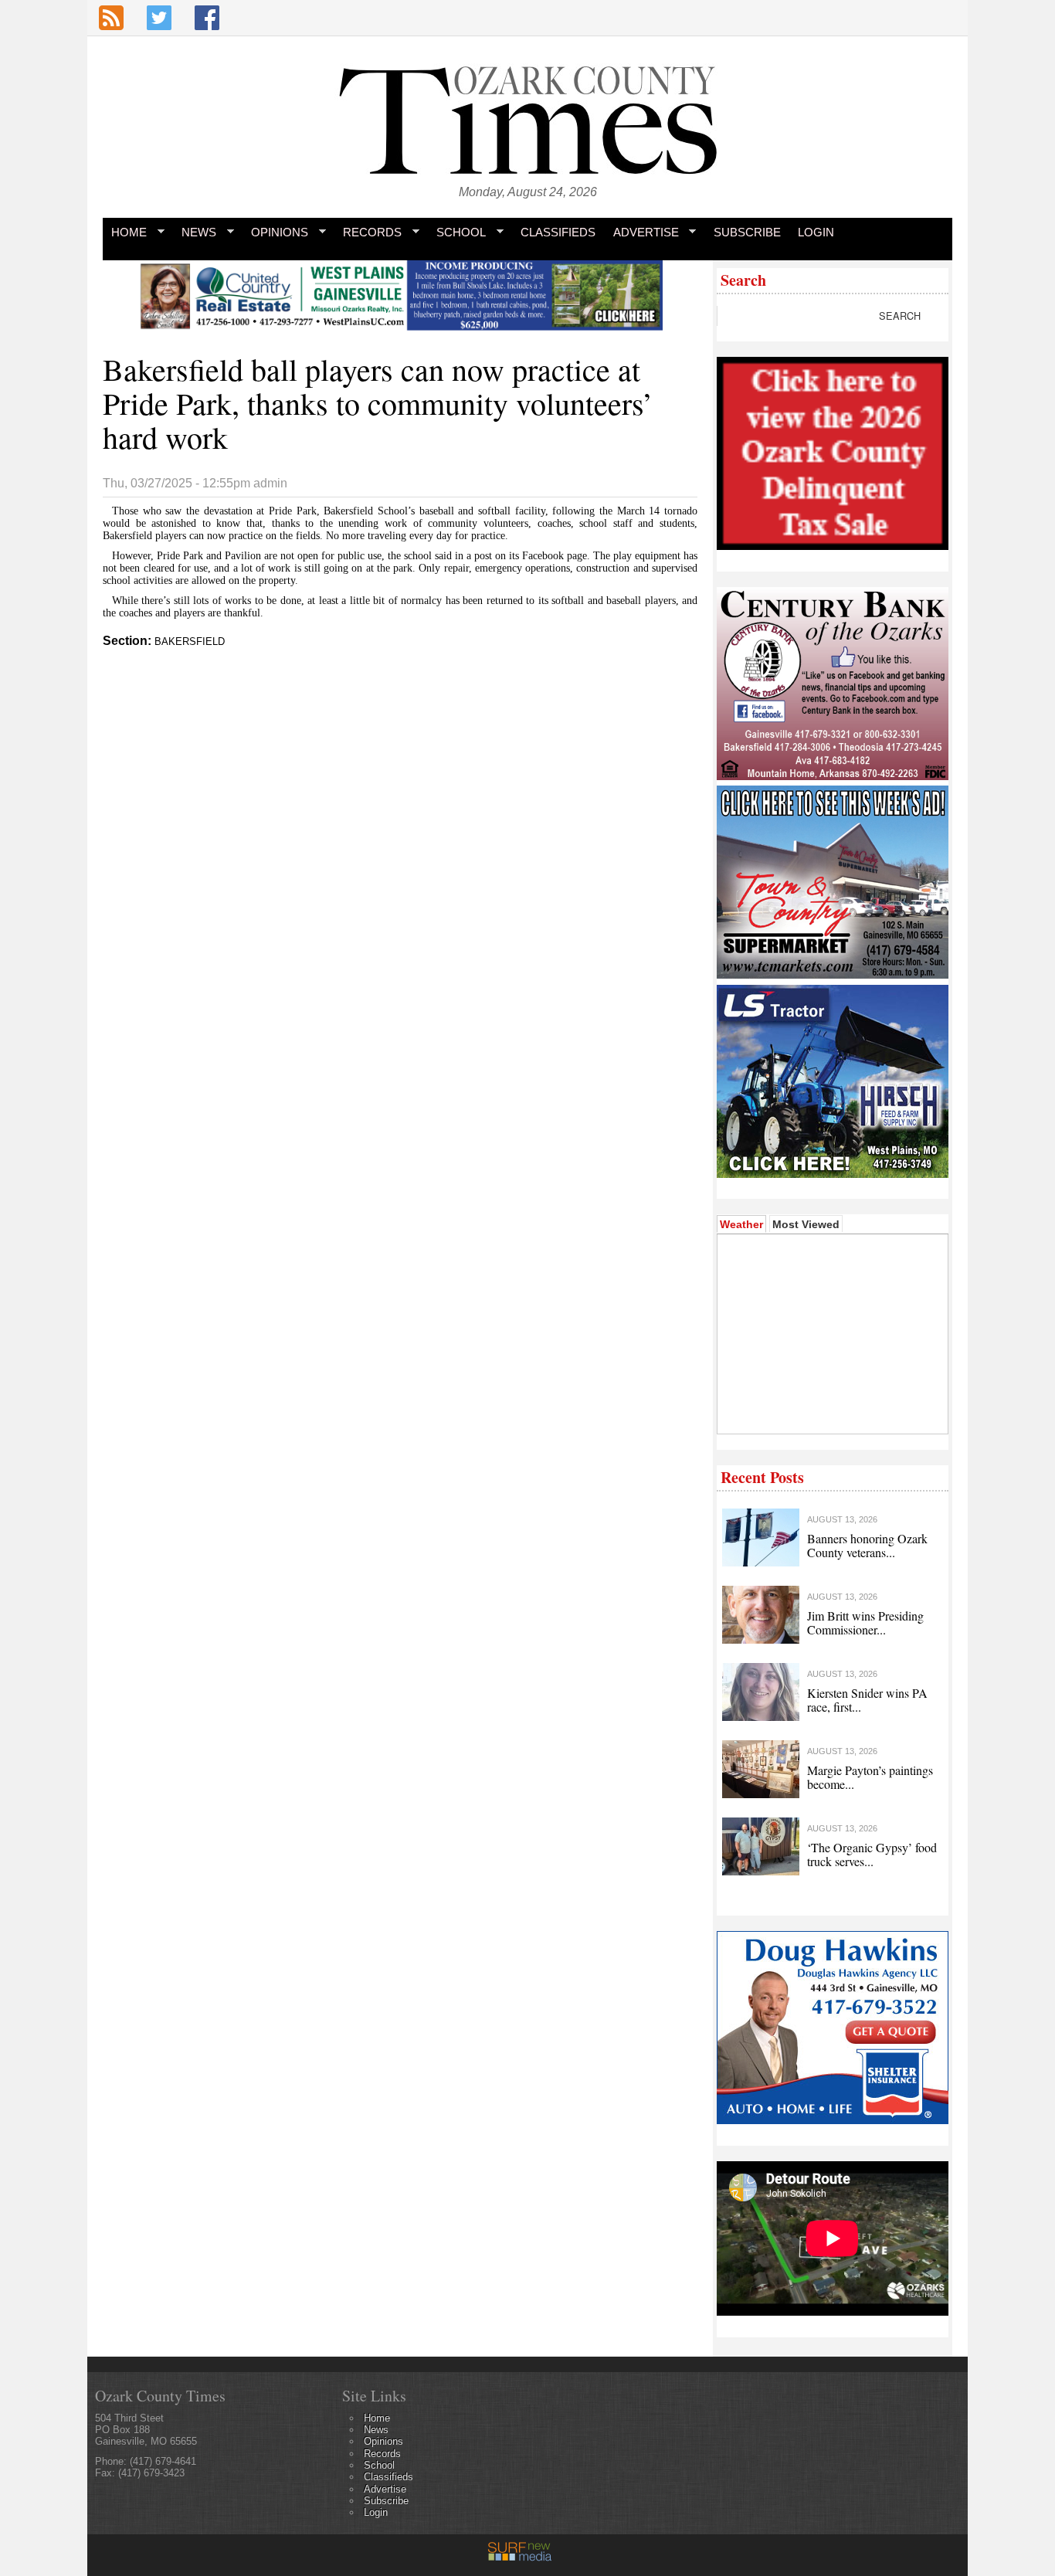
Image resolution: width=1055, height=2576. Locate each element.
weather (831, 1410)
